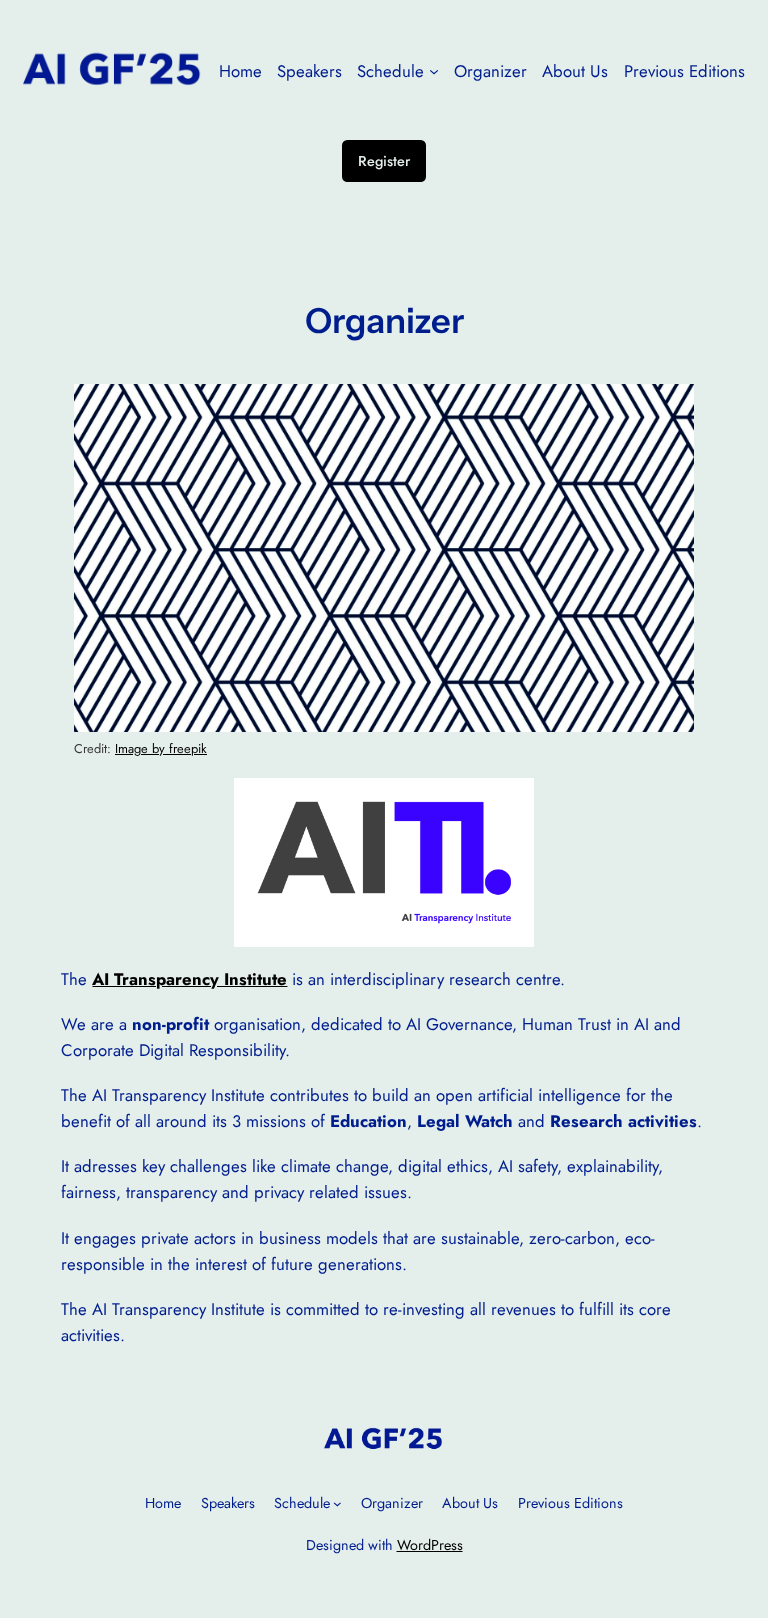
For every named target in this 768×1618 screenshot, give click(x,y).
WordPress (430, 1545)
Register (384, 161)
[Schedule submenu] (434, 71)
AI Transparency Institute (189, 979)
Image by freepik (161, 748)
